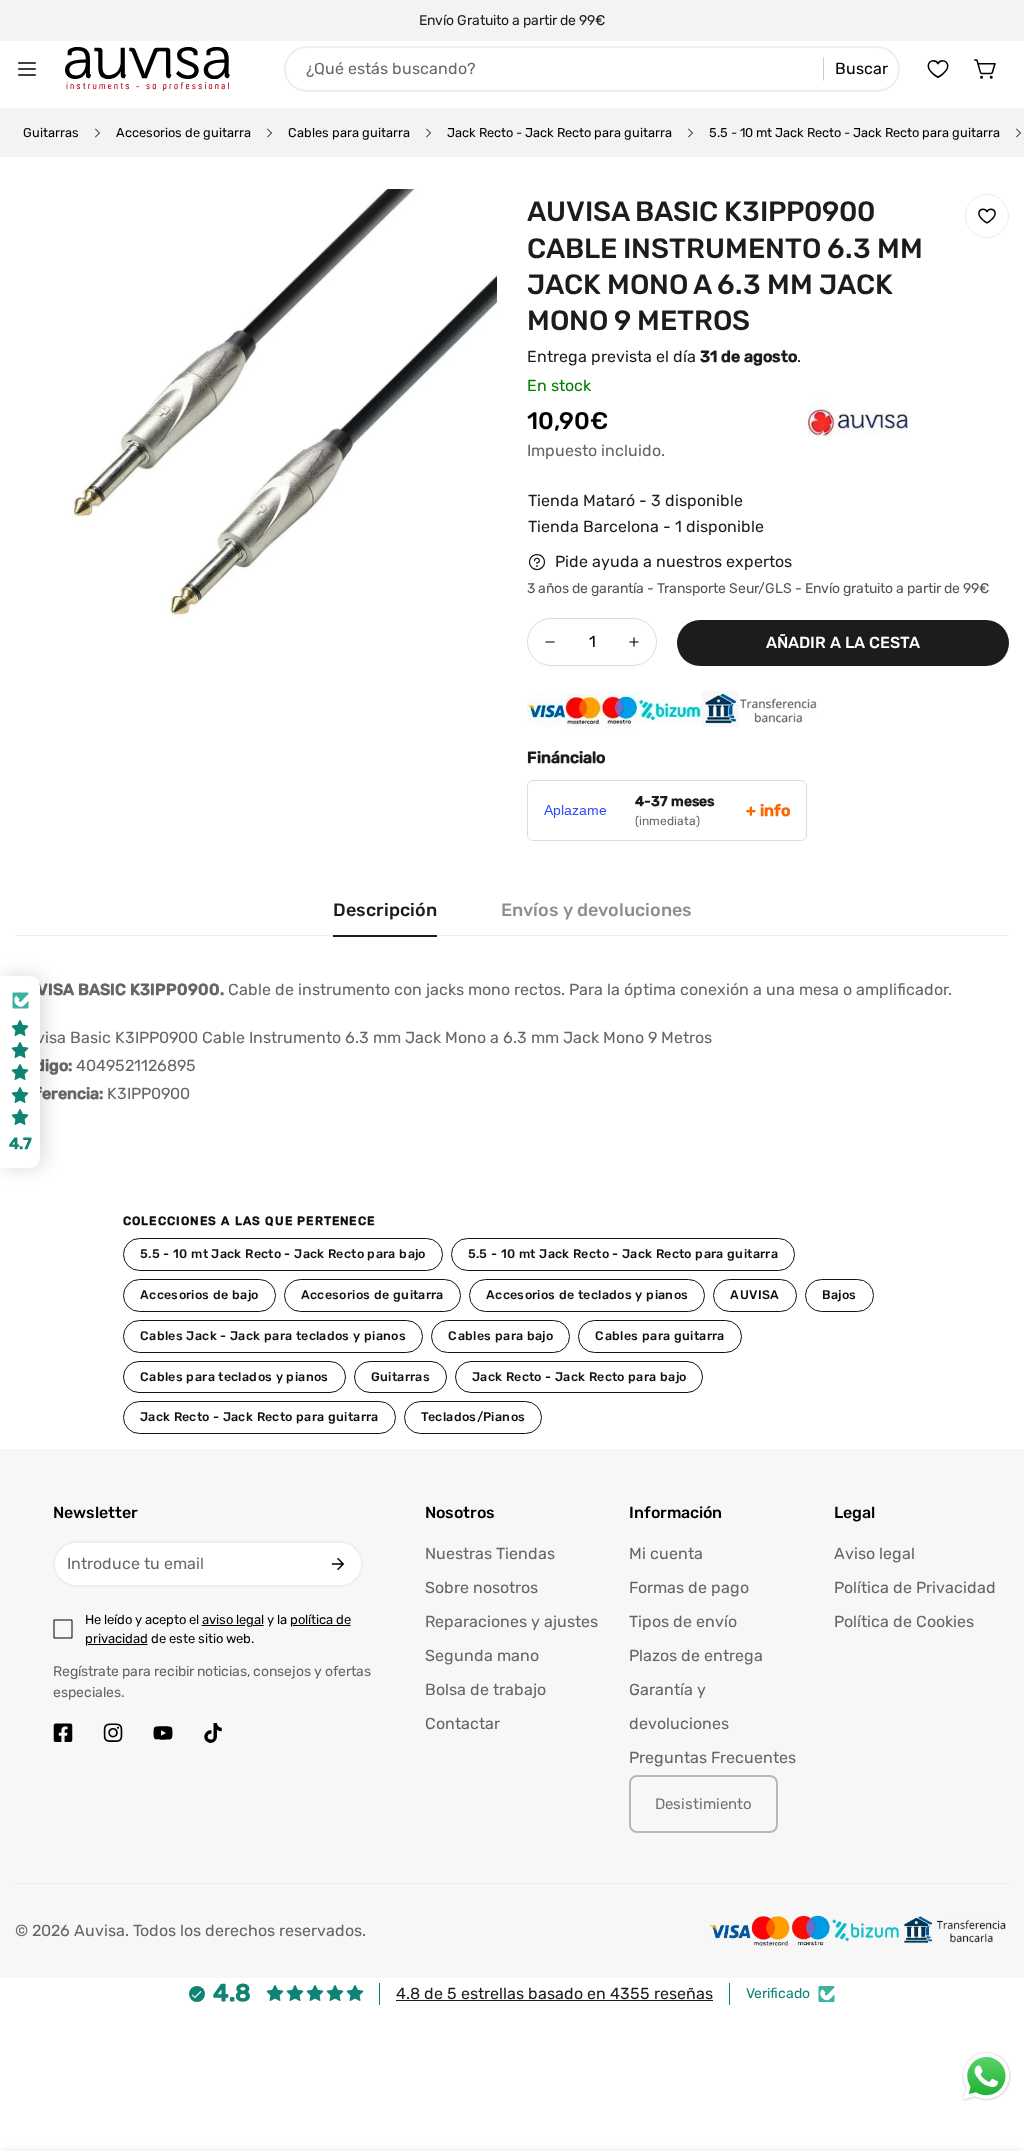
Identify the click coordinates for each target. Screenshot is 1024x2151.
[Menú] (27, 69)
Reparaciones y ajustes (511, 1621)
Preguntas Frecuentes (712, 1757)
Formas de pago (689, 1587)
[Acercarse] (455, 231)
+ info (768, 810)
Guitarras (51, 132)
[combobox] (592, 69)
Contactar (462, 1723)
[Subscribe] (338, 1564)
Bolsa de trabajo (485, 1689)
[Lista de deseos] (938, 69)
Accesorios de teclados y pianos (587, 1294)
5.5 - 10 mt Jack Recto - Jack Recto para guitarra (854, 132)
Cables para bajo (500, 1335)
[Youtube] (163, 1733)
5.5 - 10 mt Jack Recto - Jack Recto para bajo (283, 1253)
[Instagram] (113, 1733)
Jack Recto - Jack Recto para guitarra (559, 132)
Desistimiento (703, 1804)
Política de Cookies (904, 1621)
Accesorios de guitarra (183, 132)
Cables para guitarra (349, 132)
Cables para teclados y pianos (234, 1376)
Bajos (839, 1294)
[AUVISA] (818, 453)
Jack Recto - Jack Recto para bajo (579, 1376)
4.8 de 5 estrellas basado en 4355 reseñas (554, 1993)
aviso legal (233, 1619)
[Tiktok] (213, 1733)
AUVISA (754, 1294)
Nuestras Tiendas (490, 1553)
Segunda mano (482, 1655)
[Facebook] (63, 1733)
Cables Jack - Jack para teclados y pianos (273, 1335)
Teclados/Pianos (473, 1416)
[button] (986, 69)
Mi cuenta (666, 1553)
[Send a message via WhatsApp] (986, 2076)
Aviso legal (874, 1553)
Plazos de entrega (696, 1655)
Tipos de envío (683, 1621)
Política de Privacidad (915, 1587)
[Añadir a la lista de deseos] (987, 216)
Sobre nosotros (481, 1587)
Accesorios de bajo (199, 1294)
